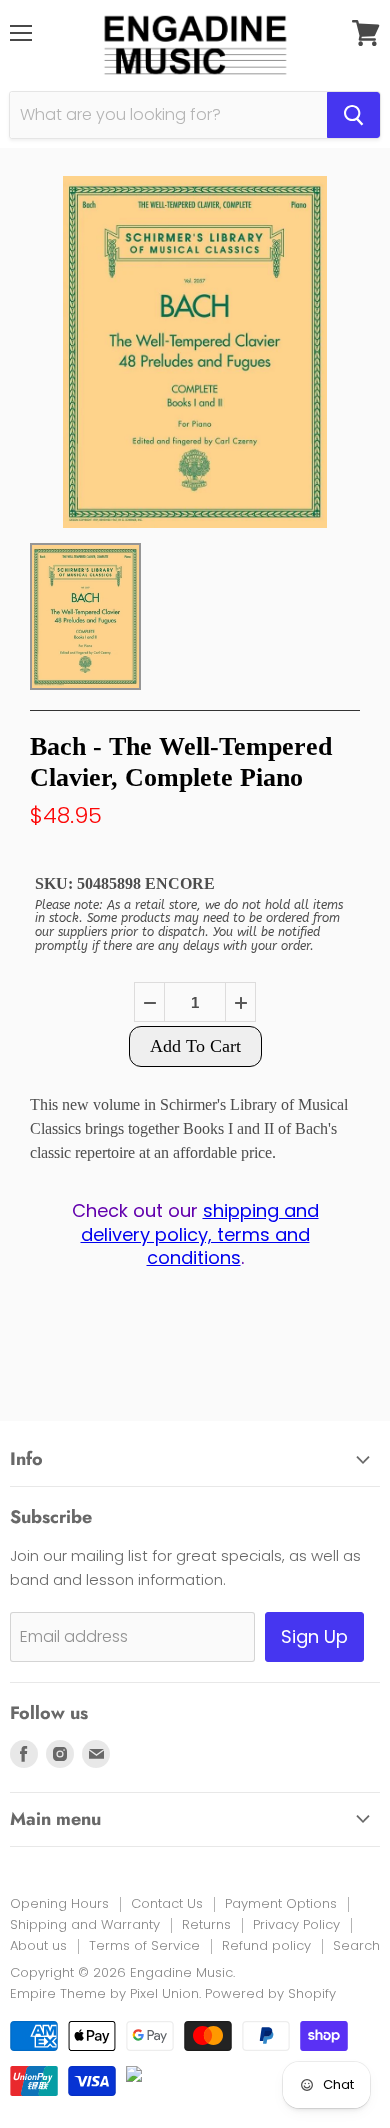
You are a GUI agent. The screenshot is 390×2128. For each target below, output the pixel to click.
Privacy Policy (296, 1924)
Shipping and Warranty (85, 1924)
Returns (206, 1924)
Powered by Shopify (270, 1993)
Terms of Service (144, 1945)
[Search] (353, 115)
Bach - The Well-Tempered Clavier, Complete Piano (181, 762)
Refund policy (266, 1945)
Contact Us (167, 1903)
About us (38, 1945)
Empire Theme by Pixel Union (104, 1993)
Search (356, 1945)
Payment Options (281, 1903)
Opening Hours (59, 1903)
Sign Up (314, 1636)
